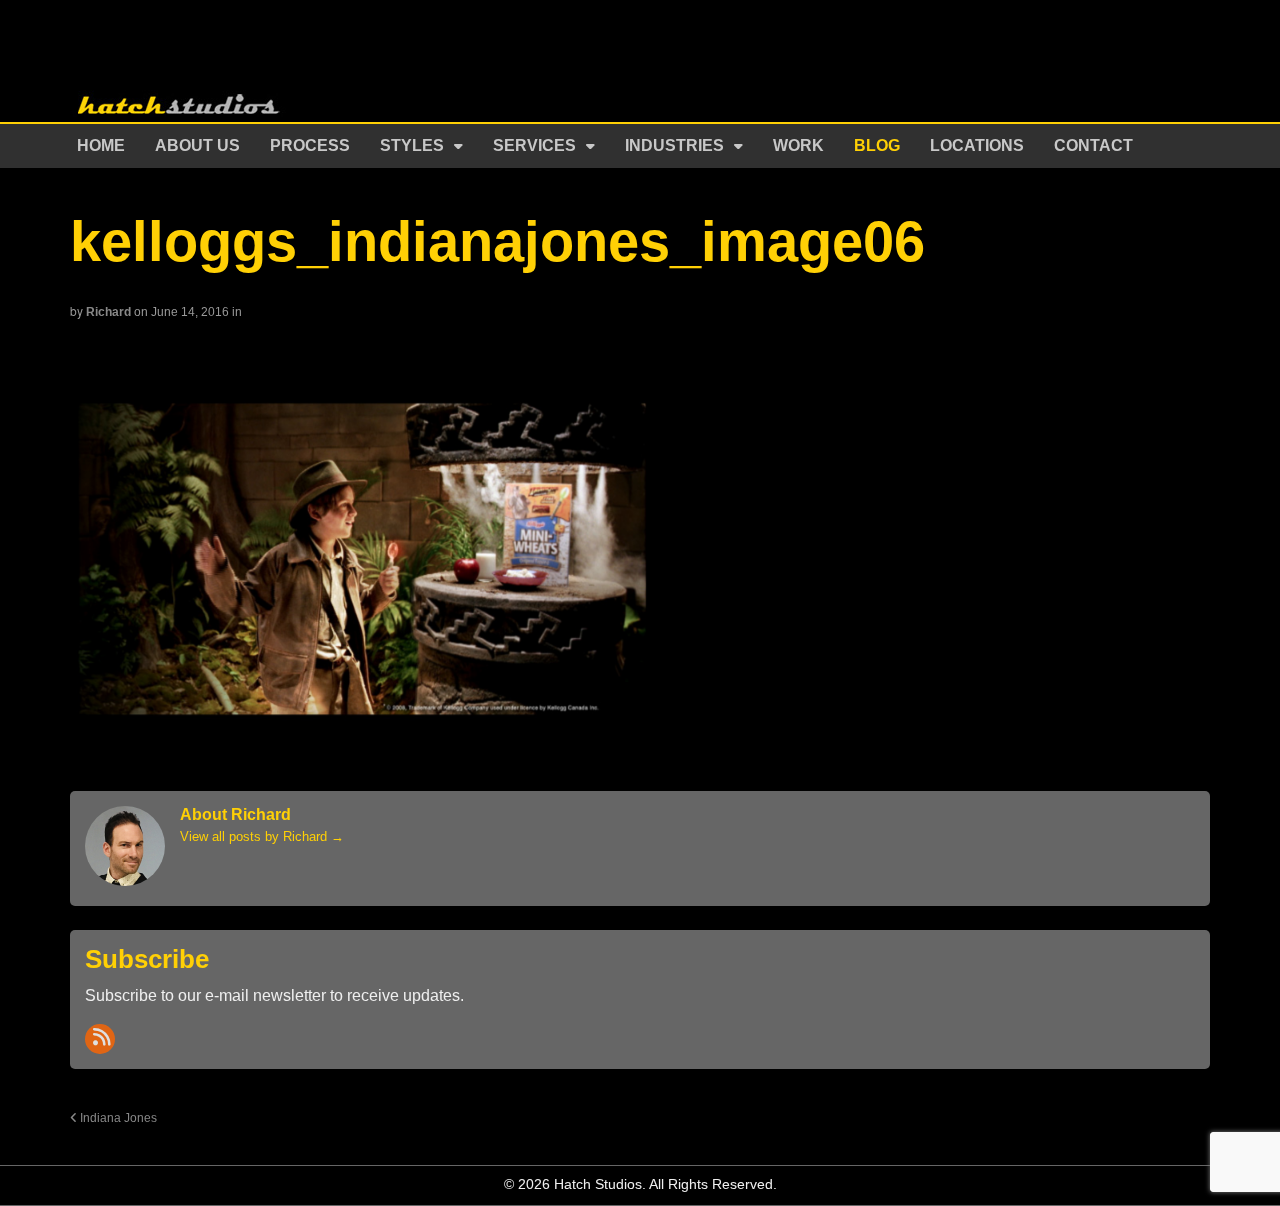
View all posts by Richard (262, 836)
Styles (412, 145)
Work (798, 145)
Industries (674, 145)
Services (534, 145)
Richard (108, 312)
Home (101, 145)
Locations (977, 145)
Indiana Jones (117, 1117)
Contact (1093, 145)
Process (310, 145)
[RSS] (100, 1039)
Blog (877, 145)
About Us (197, 145)
